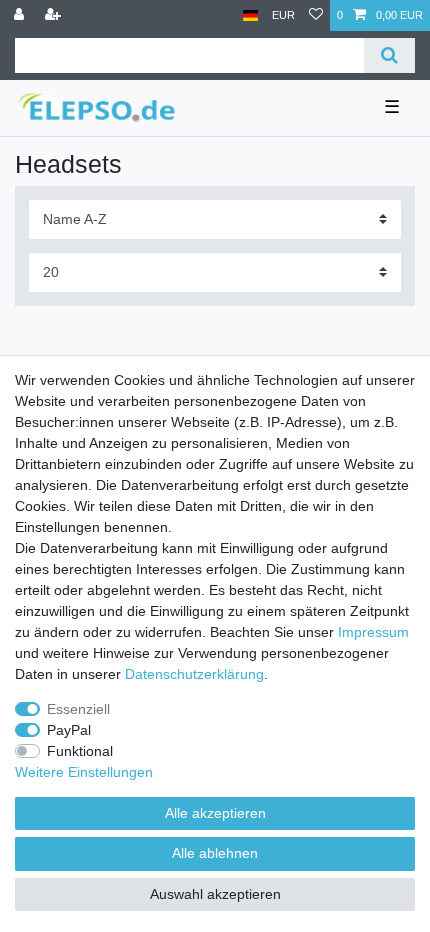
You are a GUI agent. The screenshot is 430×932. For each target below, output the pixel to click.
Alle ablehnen (215, 853)
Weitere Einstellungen (84, 772)
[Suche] (389, 55)
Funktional (80, 751)
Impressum (373, 632)
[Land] (250, 15)
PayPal (69, 730)
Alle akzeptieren (215, 813)
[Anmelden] (21, 15)
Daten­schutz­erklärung (194, 674)
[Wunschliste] (316, 15)
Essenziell (78, 709)
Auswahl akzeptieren (215, 894)
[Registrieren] (55, 15)
